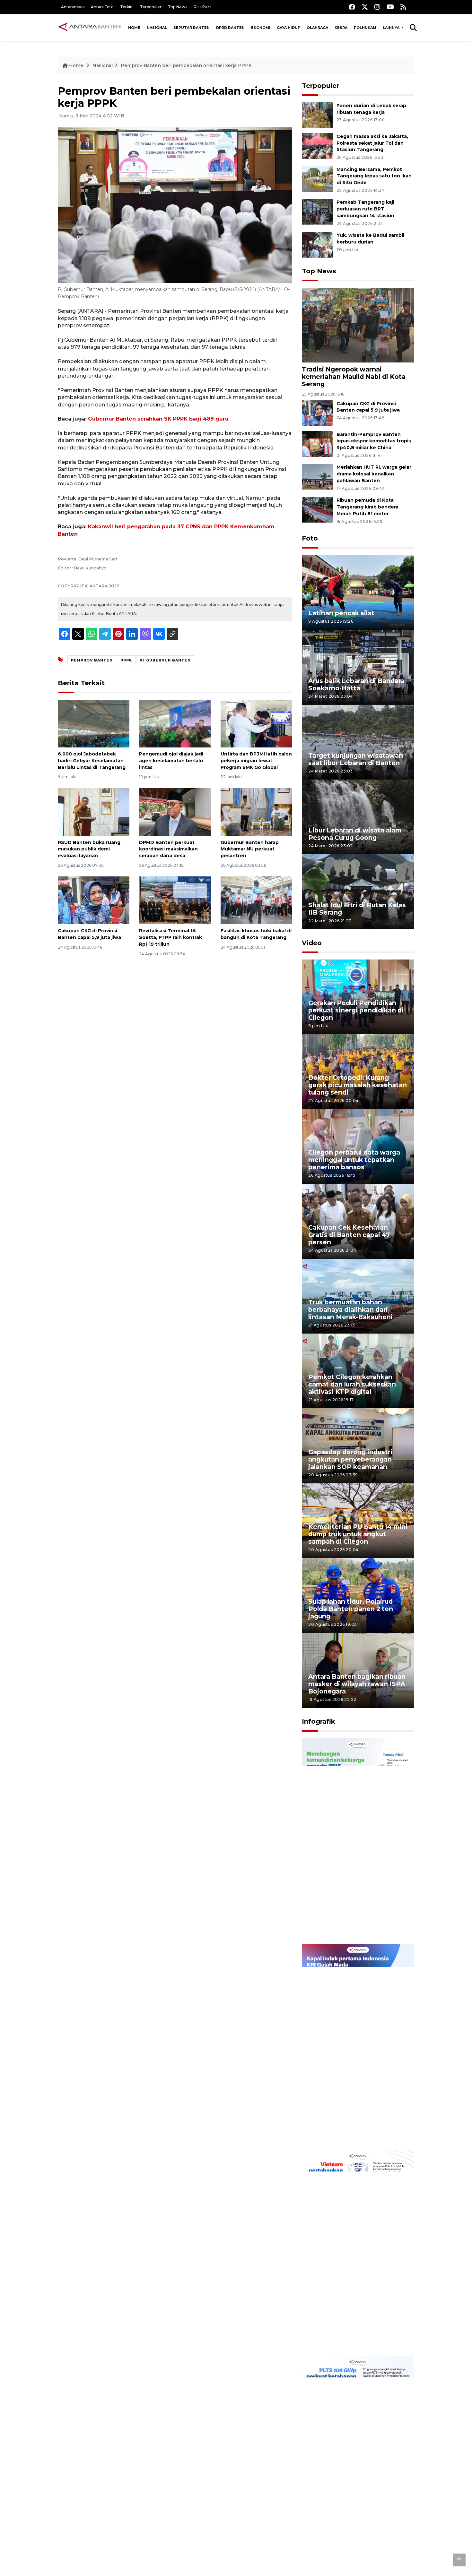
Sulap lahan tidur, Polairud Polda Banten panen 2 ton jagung (351, 1609)
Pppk (126, 660)
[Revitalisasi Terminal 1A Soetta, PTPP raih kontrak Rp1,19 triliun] (175, 900)
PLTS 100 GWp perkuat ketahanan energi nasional (352, 2541)
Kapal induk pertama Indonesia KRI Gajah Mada (351, 2129)
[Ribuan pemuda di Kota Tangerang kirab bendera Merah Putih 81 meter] (318, 509)
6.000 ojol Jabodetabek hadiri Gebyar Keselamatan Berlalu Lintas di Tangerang (92, 761)
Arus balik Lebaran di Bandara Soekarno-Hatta (356, 684)
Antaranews (73, 7)
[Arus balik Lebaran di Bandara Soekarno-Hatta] (358, 667)
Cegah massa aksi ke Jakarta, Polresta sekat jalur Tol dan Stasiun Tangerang (372, 143)
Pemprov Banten (92, 660)
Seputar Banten (192, 28)
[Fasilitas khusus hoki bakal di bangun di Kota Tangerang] (256, 900)
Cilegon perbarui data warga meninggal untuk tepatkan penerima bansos (354, 1160)
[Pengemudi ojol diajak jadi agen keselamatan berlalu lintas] (175, 723)
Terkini (127, 7)
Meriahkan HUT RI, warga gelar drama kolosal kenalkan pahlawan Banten (374, 474)
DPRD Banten (230, 28)
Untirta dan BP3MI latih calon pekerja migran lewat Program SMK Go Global (256, 761)
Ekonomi (261, 28)
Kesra (341, 28)
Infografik (319, 1721)
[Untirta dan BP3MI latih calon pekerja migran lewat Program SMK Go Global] (256, 723)
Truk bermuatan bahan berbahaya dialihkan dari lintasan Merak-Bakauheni (350, 1309)
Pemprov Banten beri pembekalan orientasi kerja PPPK (186, 65)
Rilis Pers (202, 7)
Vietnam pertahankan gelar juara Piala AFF (353, 2335)
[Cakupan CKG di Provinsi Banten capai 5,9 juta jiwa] (94, 900)
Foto (310, 538)
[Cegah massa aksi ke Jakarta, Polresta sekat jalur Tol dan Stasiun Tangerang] (318, 145)
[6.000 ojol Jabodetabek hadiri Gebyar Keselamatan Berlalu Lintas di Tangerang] (94, 723)
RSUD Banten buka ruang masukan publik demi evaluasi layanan (89, 849)
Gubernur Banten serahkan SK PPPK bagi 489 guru (158, 419)
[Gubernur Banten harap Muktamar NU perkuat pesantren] (256, 811)
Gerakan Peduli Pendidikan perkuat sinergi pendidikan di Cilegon (356, 1010)
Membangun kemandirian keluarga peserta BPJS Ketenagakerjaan (350, 1920)
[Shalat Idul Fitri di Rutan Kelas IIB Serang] (358, 891)
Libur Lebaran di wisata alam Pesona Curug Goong (355, 834)
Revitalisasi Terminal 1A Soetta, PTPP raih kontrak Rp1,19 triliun (170, 937)
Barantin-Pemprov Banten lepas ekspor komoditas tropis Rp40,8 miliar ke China (374, 441)
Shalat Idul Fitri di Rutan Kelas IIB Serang (357, 909)
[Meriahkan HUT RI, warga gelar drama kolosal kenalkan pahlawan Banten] (318, 477)
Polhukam (365, 28)
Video (312, 943)
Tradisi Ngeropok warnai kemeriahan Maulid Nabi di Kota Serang (354, 377)
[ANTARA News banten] (90, 28)
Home (134, 28)
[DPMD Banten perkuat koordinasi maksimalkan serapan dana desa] (175, 811)
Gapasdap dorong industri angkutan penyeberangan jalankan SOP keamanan (350, 1459)
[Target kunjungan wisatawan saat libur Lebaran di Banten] (358, 742)
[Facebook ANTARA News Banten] (352, 7)
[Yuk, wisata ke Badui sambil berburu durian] (318, 244)
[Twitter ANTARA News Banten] (365, 7)
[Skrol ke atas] (459, 2560)
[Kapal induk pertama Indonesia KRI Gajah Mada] (358, 2046)
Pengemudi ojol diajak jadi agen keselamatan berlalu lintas (171, 761)
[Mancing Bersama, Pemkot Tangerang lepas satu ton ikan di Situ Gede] (318, 179)
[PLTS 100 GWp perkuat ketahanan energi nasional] (358, 2458)
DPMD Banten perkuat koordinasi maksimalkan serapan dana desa (168, 849)
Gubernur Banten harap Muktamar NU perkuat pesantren (250, 849)
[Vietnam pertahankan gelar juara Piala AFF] (358, 2252)
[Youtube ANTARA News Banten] (390, 7)
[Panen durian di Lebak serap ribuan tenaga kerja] (318, 115)
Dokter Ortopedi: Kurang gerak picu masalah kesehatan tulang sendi (358, 1085)
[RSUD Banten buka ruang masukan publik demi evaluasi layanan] (94, 811)
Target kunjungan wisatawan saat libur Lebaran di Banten (356, 759)
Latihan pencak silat (341, 613)
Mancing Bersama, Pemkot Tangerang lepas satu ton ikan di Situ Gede (374, 176)
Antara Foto (102, 7)
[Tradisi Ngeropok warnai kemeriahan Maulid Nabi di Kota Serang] (358, 325)
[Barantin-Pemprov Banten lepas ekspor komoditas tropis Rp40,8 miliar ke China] (318, 444)
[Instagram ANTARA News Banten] (377, 7)
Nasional (157, 28)
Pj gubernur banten (165, 660)
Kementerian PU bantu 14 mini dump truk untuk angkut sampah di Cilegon (358, 1534)
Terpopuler (151, 7)
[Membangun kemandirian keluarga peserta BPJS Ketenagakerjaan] (358, 1841)
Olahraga (317, 28)
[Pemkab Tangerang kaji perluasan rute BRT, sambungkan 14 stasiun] (318, 212)
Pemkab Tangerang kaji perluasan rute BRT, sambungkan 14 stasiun (365, 209)
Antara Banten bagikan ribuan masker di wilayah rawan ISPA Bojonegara (357, 1684)
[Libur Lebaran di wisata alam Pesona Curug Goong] (358, 817)
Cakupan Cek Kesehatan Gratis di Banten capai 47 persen (349, 1235)
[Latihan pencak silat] (358, 592)
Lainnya (392, 28)
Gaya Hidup (288, 28)
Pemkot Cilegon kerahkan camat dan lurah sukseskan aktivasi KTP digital (352, 1384)
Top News (178, 7)
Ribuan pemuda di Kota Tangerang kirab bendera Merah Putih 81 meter (367, 507)
